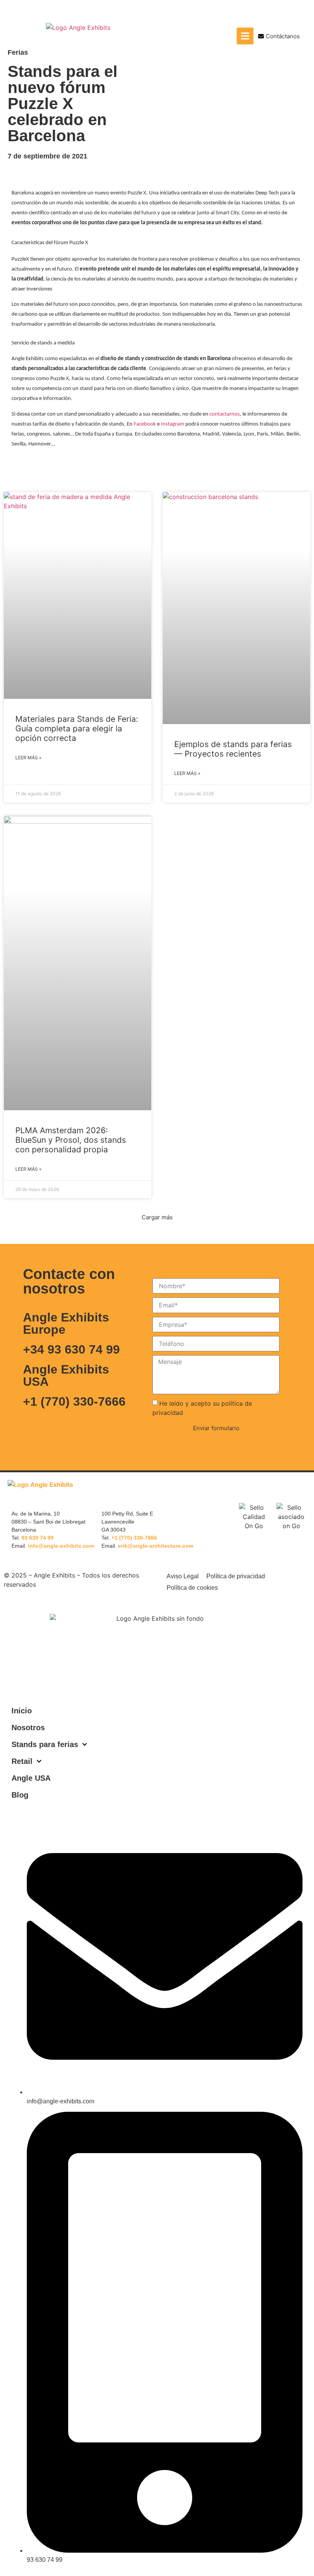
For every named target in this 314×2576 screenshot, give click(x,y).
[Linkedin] (299, 1488)
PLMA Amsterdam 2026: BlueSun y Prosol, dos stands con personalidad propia (71, 1140)
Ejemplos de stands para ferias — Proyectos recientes (233, 749)
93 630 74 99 (38, 1538)
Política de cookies (192, 1588)
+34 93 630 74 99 (71, 1349)
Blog (20, 1795)
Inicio (22, 1711)
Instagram (173, 424)
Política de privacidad (236, 1576)
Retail (22, 1761)
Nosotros (28, 1728)
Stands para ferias (45, 1744)
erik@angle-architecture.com (156, 1546)
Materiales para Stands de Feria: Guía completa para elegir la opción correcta (77, 728)
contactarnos (225, 414)
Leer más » (28, 758)
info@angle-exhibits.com (61, 1546)
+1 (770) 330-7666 (74, 1401)
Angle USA (31, 1778)
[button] (157, 1217)
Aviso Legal (183, 1576)
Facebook (145, 424)
